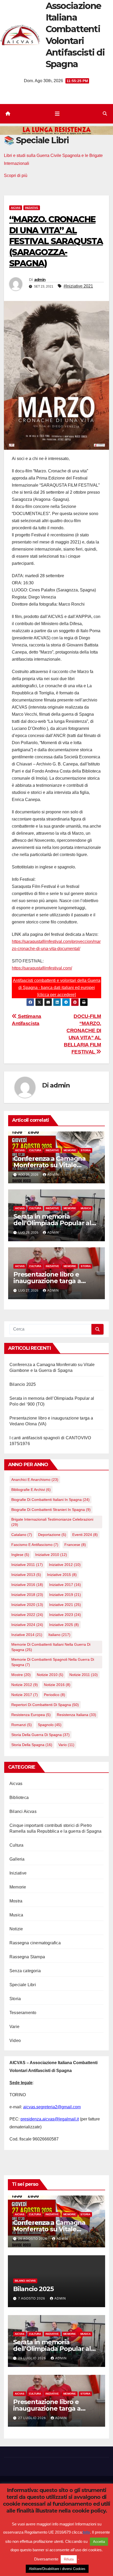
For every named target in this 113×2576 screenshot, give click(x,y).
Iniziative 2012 (65, 1565)
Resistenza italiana (76, 1715)
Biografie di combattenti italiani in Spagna (50, 1500)
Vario (66, 1745)
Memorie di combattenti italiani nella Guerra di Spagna (51, 1647)
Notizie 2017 (25, 1695)
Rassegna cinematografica (35, 1943)
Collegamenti (73, 2506)
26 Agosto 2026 (33, 2239)
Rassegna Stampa (27, 1957)
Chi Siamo (51, 2506)
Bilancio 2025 (23, 1384)
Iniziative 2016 (27, 1585)
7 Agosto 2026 (32, 2298)
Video (15, 2041)
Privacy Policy (76, 2535)
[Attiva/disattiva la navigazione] (57, 114)
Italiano (59, 1635)
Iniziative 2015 (62, 1575)
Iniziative (32, 208)
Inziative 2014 (27, 1635)
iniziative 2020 (27, 1605)
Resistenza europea (31, 1715)
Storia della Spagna (32, 1745)
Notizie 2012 (25, 1685)
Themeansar (56, 2493)
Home (35, 2506)
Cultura (35, 1150)
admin (40, 280)
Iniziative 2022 (27, 1615)
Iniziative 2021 (65, 1605)
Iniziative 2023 (65, 1615)
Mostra (16, 1901)
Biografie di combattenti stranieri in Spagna (51, 1510)
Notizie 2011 (84, 1675)
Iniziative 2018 (27, 1595)
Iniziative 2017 (65, 1585)
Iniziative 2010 (51, 1555)
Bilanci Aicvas (23, 1811)
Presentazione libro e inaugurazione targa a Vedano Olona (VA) (47, 1281)
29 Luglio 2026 (33, 2358)
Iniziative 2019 (65, 1595)
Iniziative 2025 (64, 1625)
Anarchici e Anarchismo (35, 1480)
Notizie (16, 1929)
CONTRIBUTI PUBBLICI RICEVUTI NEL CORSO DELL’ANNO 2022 (57, 2549)
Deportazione (52, 1535)
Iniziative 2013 (26, 1575)
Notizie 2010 (50, 1675)
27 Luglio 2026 (33, 2418)
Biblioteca (19, 1798)
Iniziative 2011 (27, 1565)
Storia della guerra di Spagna (40, 1735)
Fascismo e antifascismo (35, 1545)
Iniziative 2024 (27, 1625)
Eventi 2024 (85, 1535)
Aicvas (16, 208)
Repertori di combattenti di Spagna (45, 1705)
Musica (86, 1208)
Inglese (20, 1555)
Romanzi (22, 1725)
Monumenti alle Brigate (43, 2535)
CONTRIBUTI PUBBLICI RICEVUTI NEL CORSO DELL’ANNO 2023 (57, 2520)
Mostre (21, 1675)
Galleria (17, 1859)
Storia (86, 1150)
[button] (105, 114)
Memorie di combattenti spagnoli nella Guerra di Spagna (53, 1662)
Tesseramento (23, 2013)
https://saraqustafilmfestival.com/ (42, 968)
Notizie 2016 (57, 1685)
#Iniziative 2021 (78, 286)
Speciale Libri (23, 1985)
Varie (14, 2027)
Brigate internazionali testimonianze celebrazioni (52, 1522)
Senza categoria (25, 1971)
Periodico (55, 1695)
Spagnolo (50, 1725)
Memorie (70, 1150)
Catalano (22, 1535)
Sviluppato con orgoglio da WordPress (40, 2486)
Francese (75, 1545)
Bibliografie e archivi (31, 1490)
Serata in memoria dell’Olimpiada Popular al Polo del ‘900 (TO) (52, 1223)
